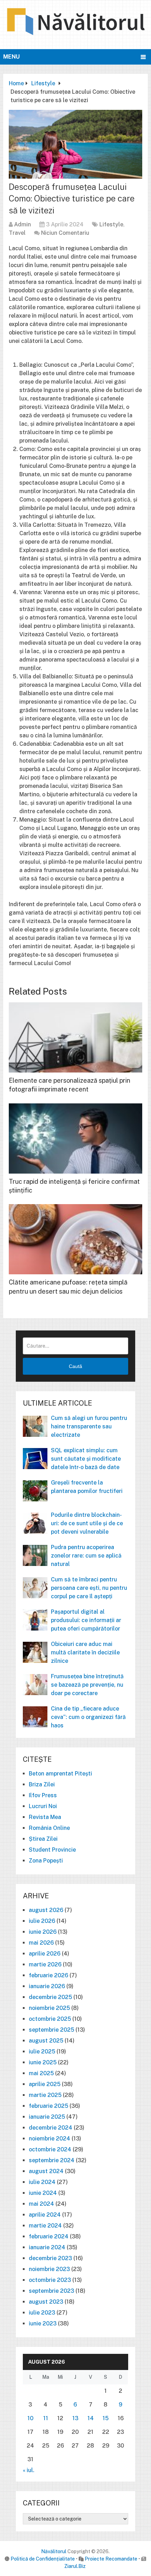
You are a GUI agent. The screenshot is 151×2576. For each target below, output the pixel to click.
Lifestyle (111, 224)
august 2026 (46, 1910)
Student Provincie (52, 1850)
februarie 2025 (48, 2106)
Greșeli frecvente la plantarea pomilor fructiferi (87, 1487)
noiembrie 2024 (50, 2139)
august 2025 (46, 2041)
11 (46, 2418)
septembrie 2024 (52, 2160)
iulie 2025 (42, 2051)
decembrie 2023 (50, 2258)
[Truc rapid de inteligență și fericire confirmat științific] (75, 1138)
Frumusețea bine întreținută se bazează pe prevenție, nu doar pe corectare (87, 1685)
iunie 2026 (43, 1932)
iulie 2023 (42, 2313)
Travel (17, 233)
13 (75, 2418)
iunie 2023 (43, 2323)
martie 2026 (45, 1964)
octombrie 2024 (50, 2149)
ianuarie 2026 (47, 1986)
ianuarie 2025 (47, 2117)
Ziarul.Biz (75, 2566)
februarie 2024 (49, 2236)
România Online (49, 1828)
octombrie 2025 (50, 2019)
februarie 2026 (48, 1975)
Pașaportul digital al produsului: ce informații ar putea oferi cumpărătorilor (86, 1620)
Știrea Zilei (43, 1839)
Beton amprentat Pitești (60, 1774)
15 (106, 2418)
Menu (11, 57)
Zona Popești (46, 1861)
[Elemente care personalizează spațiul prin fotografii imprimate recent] (75, 1037)
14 (91, 2418)
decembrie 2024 (51, 2128)
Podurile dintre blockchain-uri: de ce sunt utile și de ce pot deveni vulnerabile (87, 1523)
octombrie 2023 (50, 2280)
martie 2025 (45, 2095)
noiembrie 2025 (49, 2008)
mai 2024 (41, 2204)
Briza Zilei (42, 1784)
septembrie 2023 (51, 2291)
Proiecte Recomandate (111, 2559)
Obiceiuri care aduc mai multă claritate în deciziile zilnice (85, 1652)
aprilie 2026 (45, 1954)
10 (30, 2418)
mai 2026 (41, 1943)
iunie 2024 (43, 2193)
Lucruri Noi (43, 1806)
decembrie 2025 (50, 1997)
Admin (22, 224)
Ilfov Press (43, 1795)
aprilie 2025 (45, 2084)
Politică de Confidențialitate (43, 2559)
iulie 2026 (42, 1921)
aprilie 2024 (45, 2215)
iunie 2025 (43, 2062)
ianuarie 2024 (47, 2247)
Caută (75, 1366)
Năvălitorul (54, 2551)
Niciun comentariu (65, 233)
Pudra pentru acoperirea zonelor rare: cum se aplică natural (86, 1556)
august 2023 (46, 2302)
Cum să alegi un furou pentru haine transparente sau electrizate (89, 1426)
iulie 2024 (42, 2182)
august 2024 (46, 2171)
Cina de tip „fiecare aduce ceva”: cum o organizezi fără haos (88, 1717)
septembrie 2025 (51, 2030)
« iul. (29, 2470)
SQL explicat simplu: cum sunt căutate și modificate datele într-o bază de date (86, 1459)
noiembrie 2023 (49, 2269)
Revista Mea (45, 1817)
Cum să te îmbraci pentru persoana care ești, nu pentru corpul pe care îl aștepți (89, 1588)
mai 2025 (41, 2073)
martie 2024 (45, 2226)
